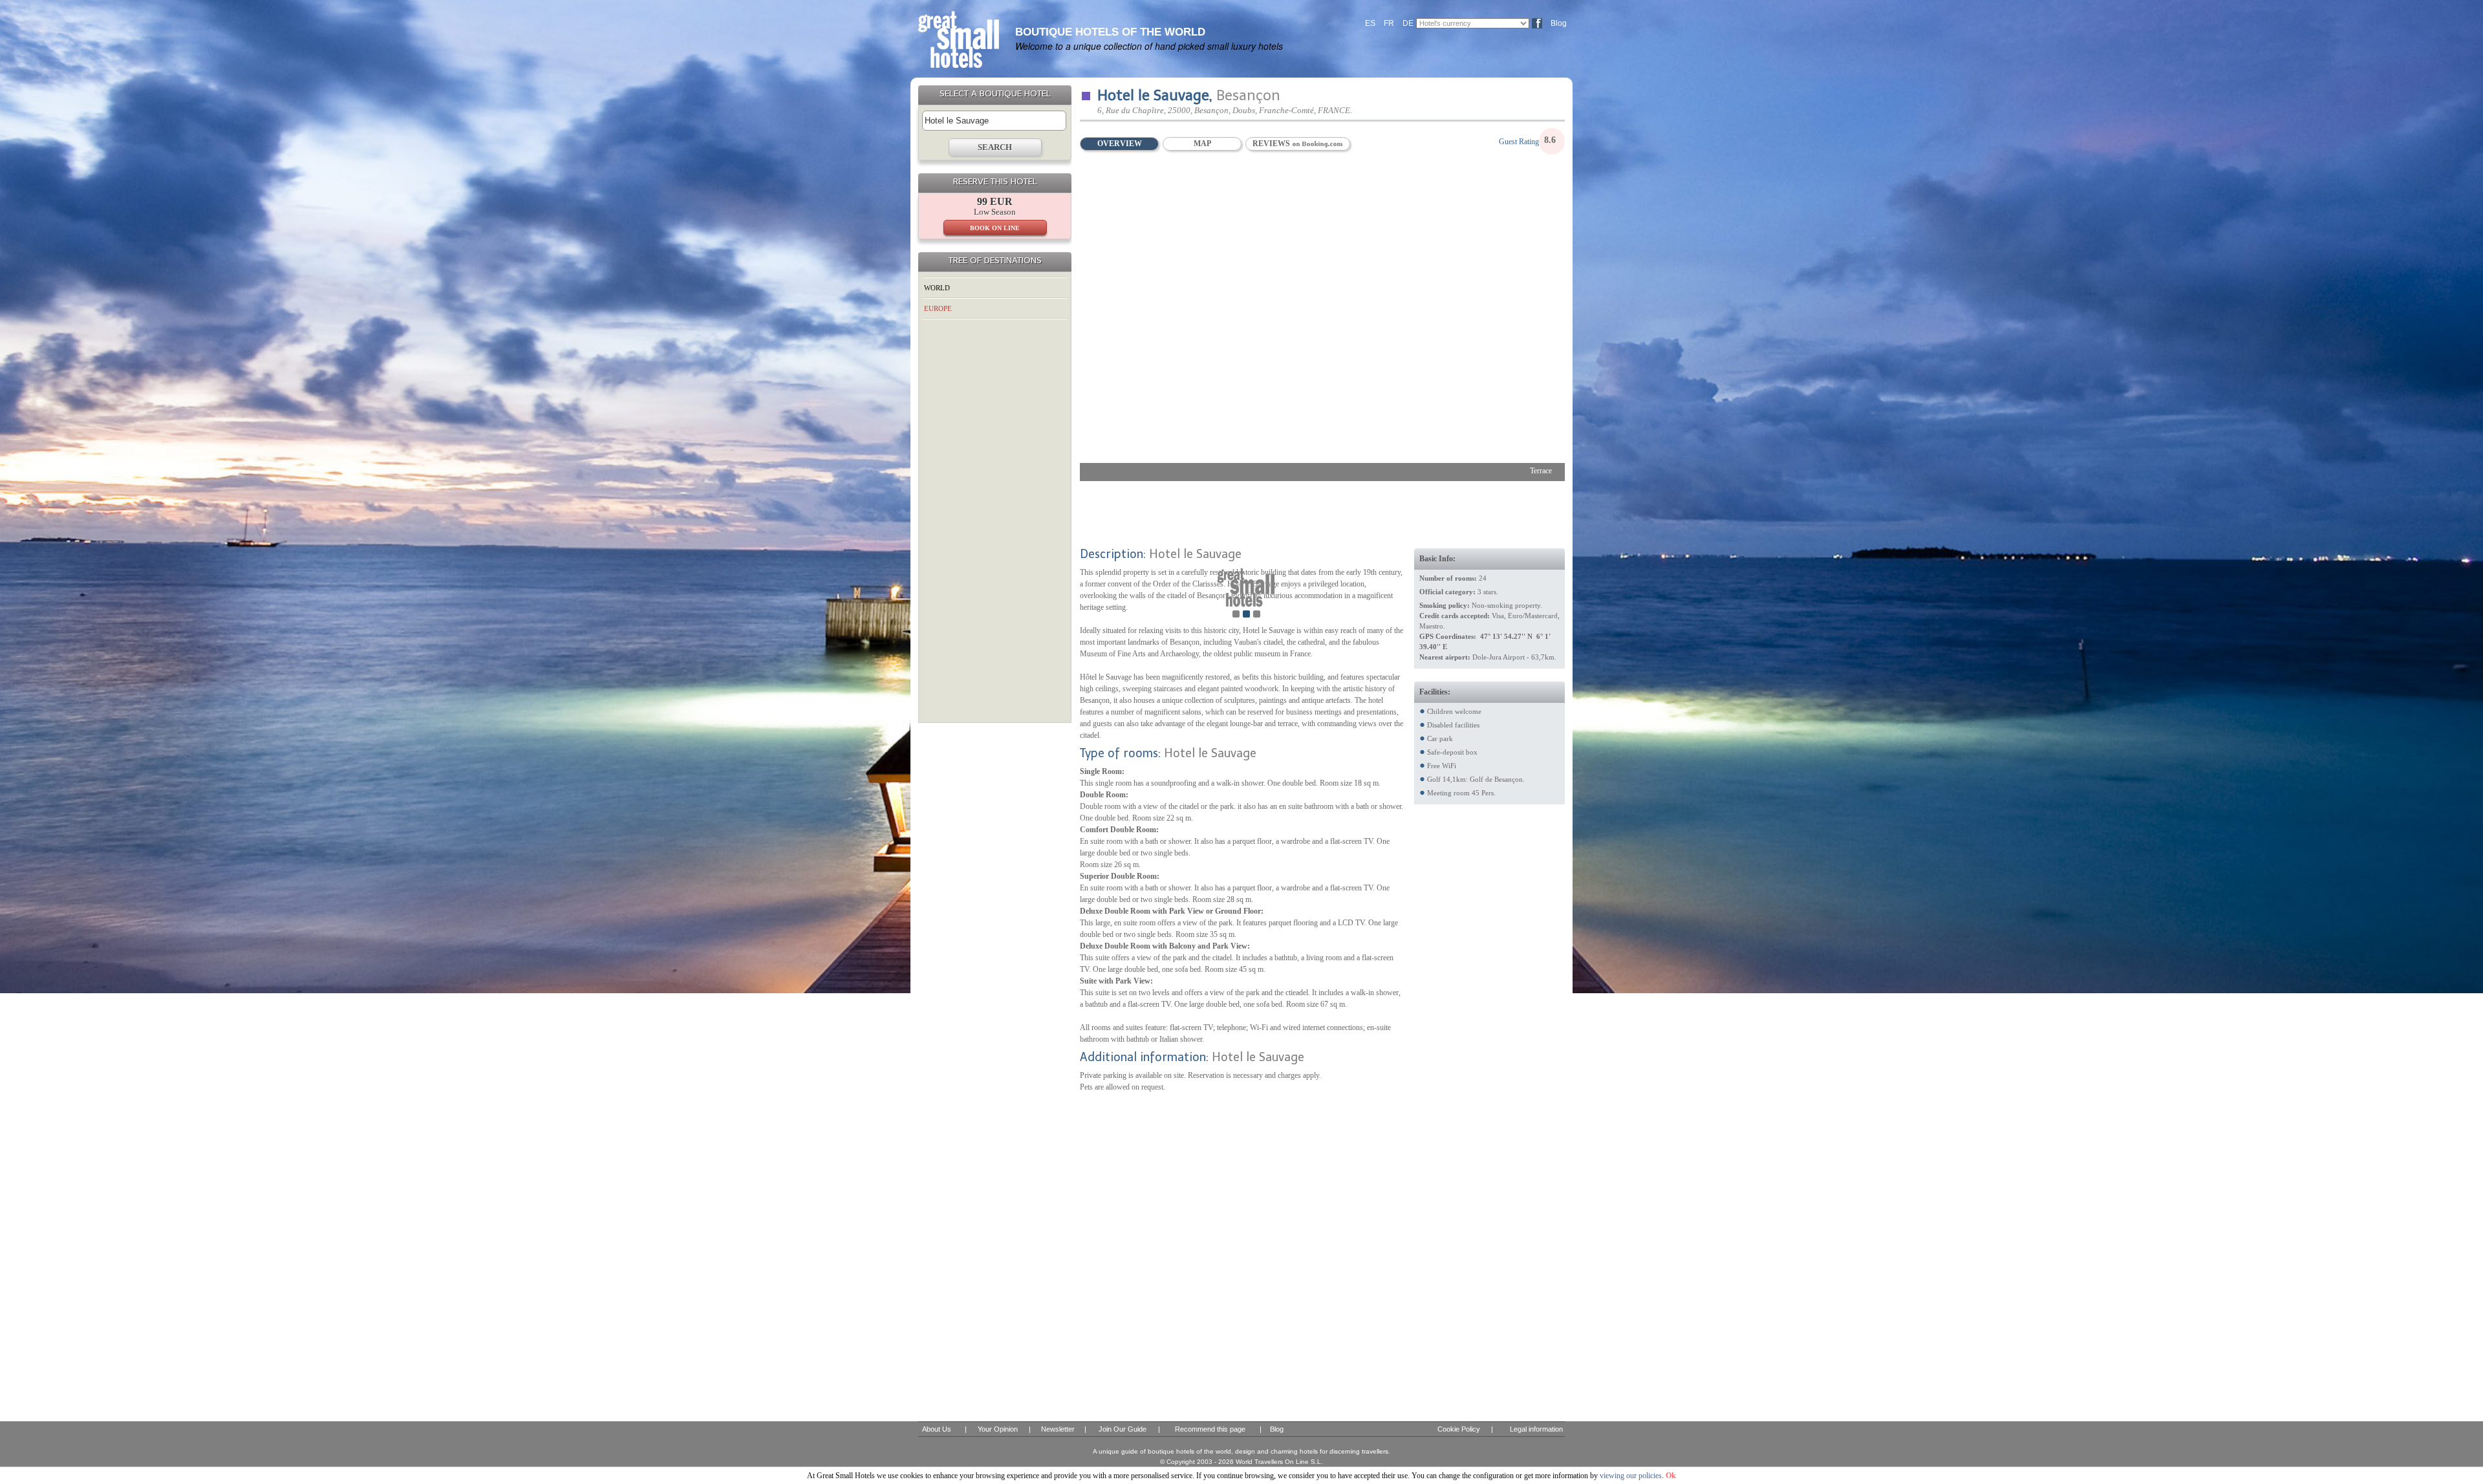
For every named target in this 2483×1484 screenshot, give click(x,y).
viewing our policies (1631, 1476)
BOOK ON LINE (995, 228)
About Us (937, 1429)
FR (1389, 23)
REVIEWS (1272, 144)
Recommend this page (1210, 1429)
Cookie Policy (1459, 1429)
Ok (1671, 1476)
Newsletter (1058, 1429)
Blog (1559, 23)
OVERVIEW (1120, 144)
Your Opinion (998, 1429)
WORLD (937, 288)
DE (1408, 23)
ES (1370, 23)
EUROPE (938, 308)
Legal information (1536, 1429)
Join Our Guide (1123, 1429)
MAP (1202, 144)
